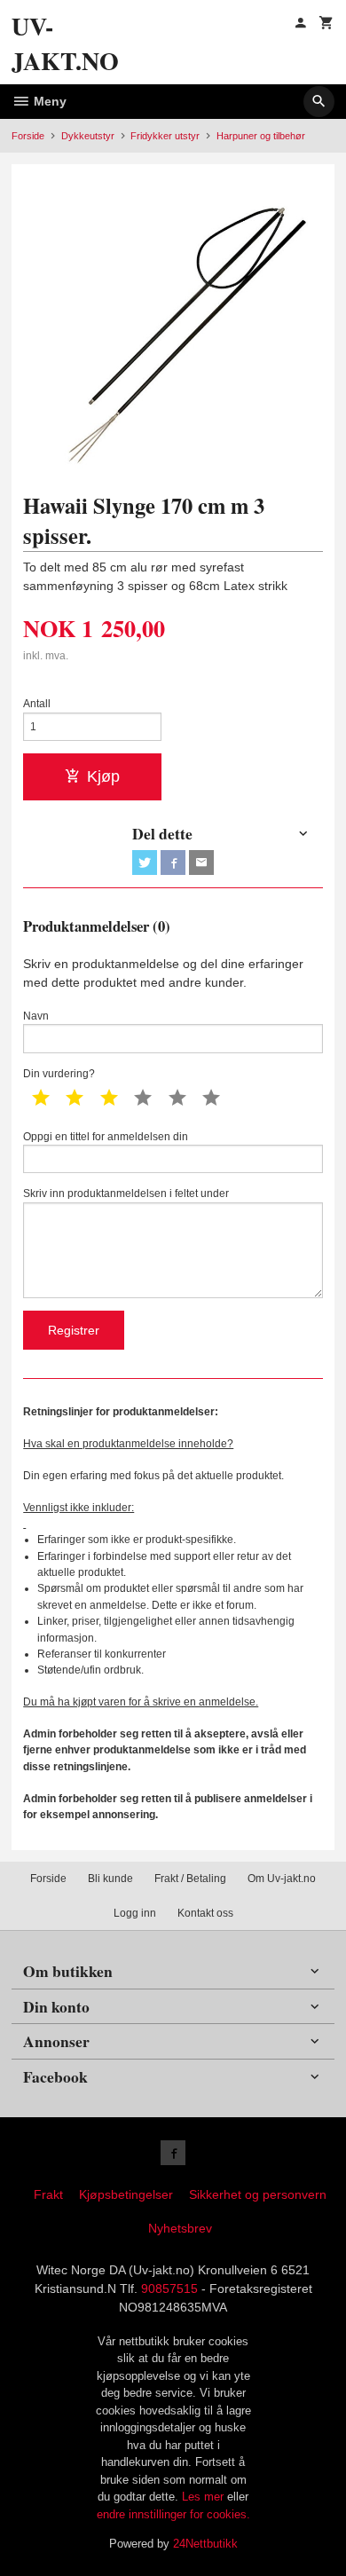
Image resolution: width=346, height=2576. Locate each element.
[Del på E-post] (201, 863)
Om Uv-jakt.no (282, 1879)
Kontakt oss (205, 1913)
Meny (48, 101)
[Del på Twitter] (145, 863)
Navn (36, 1016)
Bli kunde (110, 1879)
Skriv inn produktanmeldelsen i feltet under (126, 1193)
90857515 (169, 2288)
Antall (37, 704)
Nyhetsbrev (180, 2228)
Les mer (204, 2497)
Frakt (48, 2194)
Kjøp (103, 776)
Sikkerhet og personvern (258, 2194)
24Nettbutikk (205, 2544)
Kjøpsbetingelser (126, 2194)
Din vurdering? (59, 1074)
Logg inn (135, 1913)
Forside (28, 136)
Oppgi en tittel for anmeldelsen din (106, 1137)
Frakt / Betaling (190, 1879)
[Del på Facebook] (173, 863)
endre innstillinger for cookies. (173, 2514)
